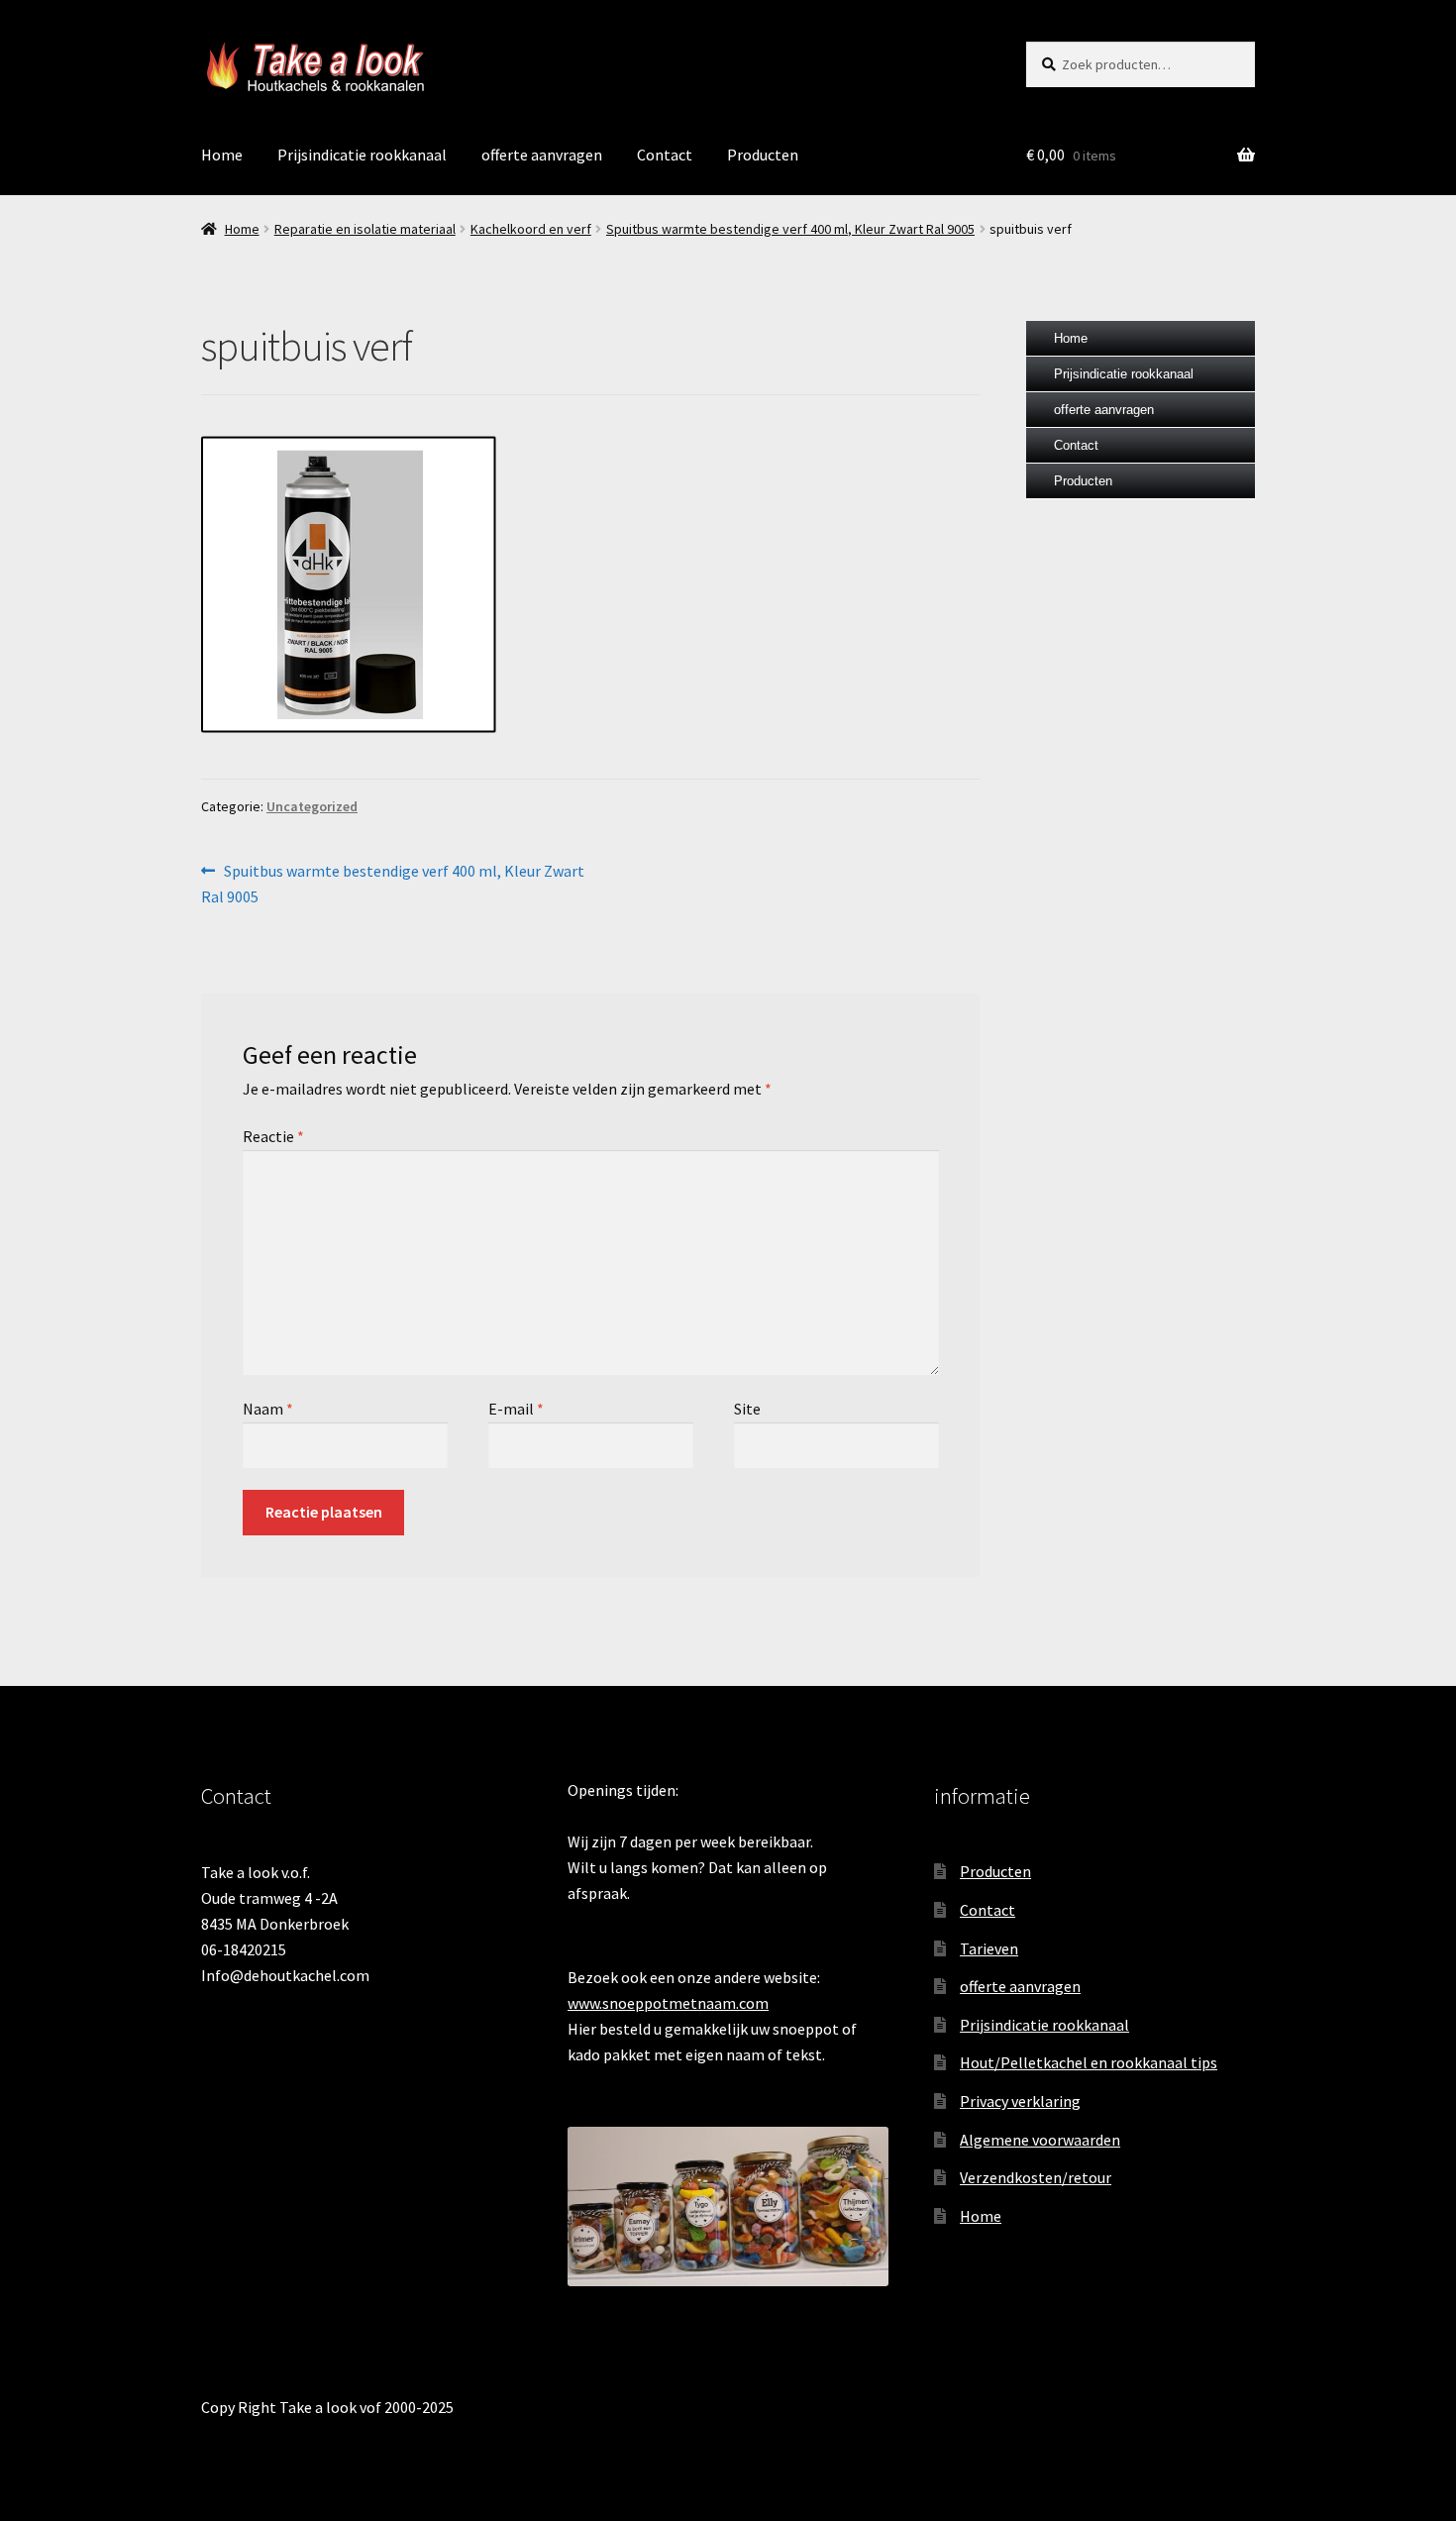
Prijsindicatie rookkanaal (362, 155)
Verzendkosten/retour (1036, 2177)
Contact (665, 155)
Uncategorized (312, 806)
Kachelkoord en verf (531, 229)
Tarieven (989, 1948)
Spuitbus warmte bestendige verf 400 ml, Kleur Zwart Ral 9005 (790, 229)
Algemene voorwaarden (1040, 2140)
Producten (763, 155)
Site (747, 1409)
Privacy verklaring (1020, 2101)
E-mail (516, 1409)
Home (222, 155)
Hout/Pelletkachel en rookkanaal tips (1089, 2062)
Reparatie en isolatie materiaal (365, 229)
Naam (268, 1409)
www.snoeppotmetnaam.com (668, 2003)
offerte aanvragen (542, 155)
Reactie (273, 1136)
